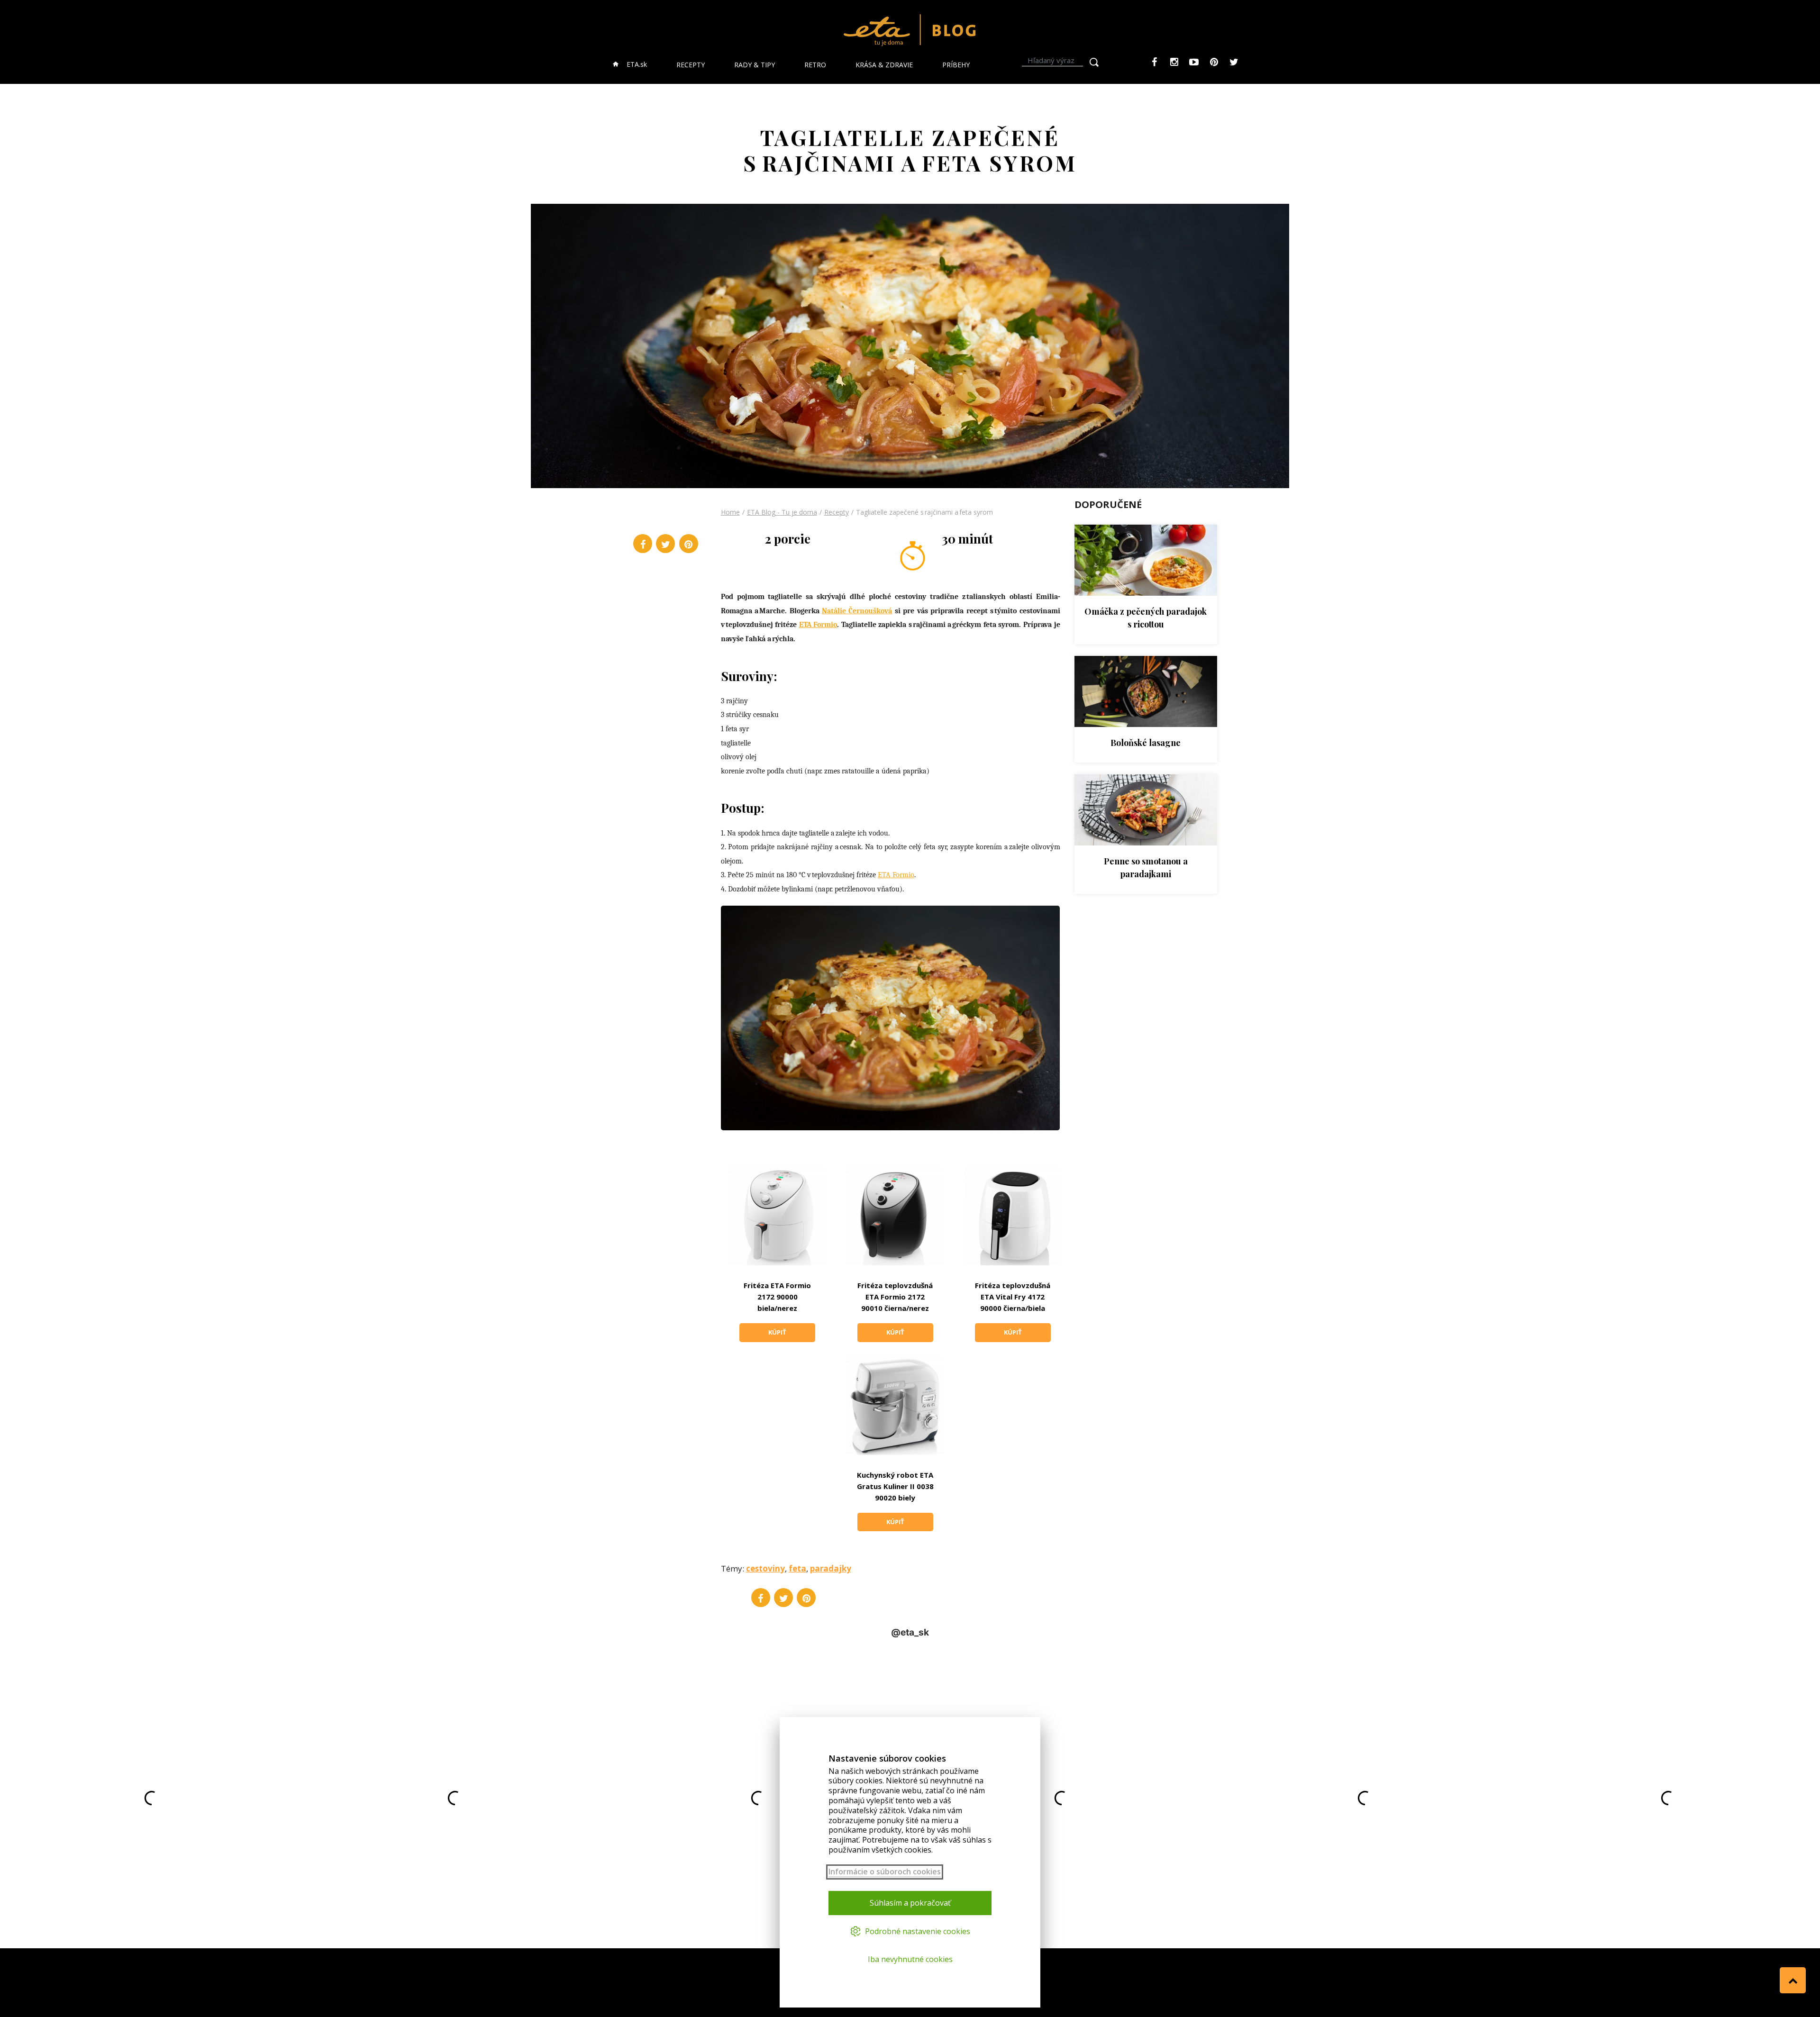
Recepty (837, 512)
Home (730, 512)
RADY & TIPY (755, 65)
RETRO (815, 65)
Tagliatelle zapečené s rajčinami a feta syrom (924, 512)
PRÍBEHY (956, 65)
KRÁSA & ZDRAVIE (884, 65)
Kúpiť (777, 1332)
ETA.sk (636, 64)
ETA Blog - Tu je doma (782, 512)
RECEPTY (691, 65)
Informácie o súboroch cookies (885, 1872)
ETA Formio (818, 625)
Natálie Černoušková (857, 611)
